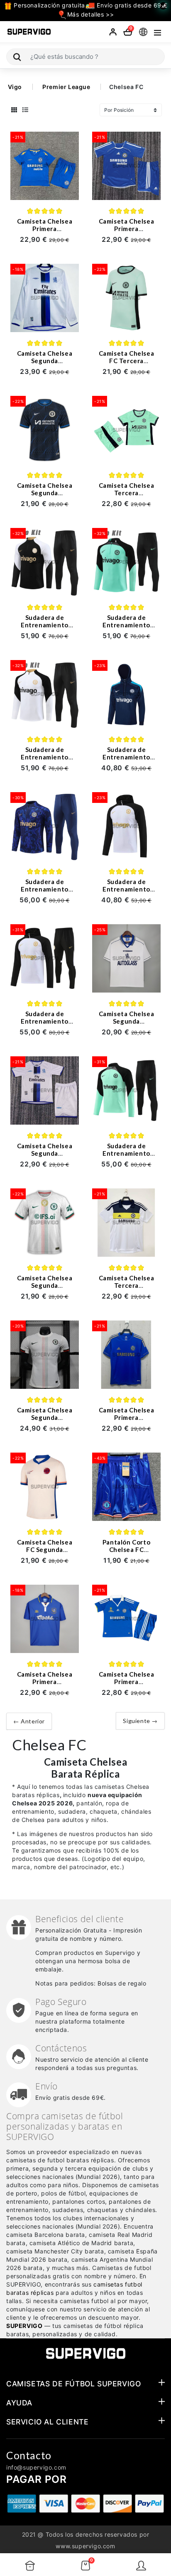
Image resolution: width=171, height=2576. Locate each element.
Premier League (66, 87)
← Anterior (29, 1721)
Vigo (15, 87)
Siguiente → (140, 1721)
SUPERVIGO (24, 2326)
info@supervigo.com (36, 2467)
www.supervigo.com (85, 2546)
